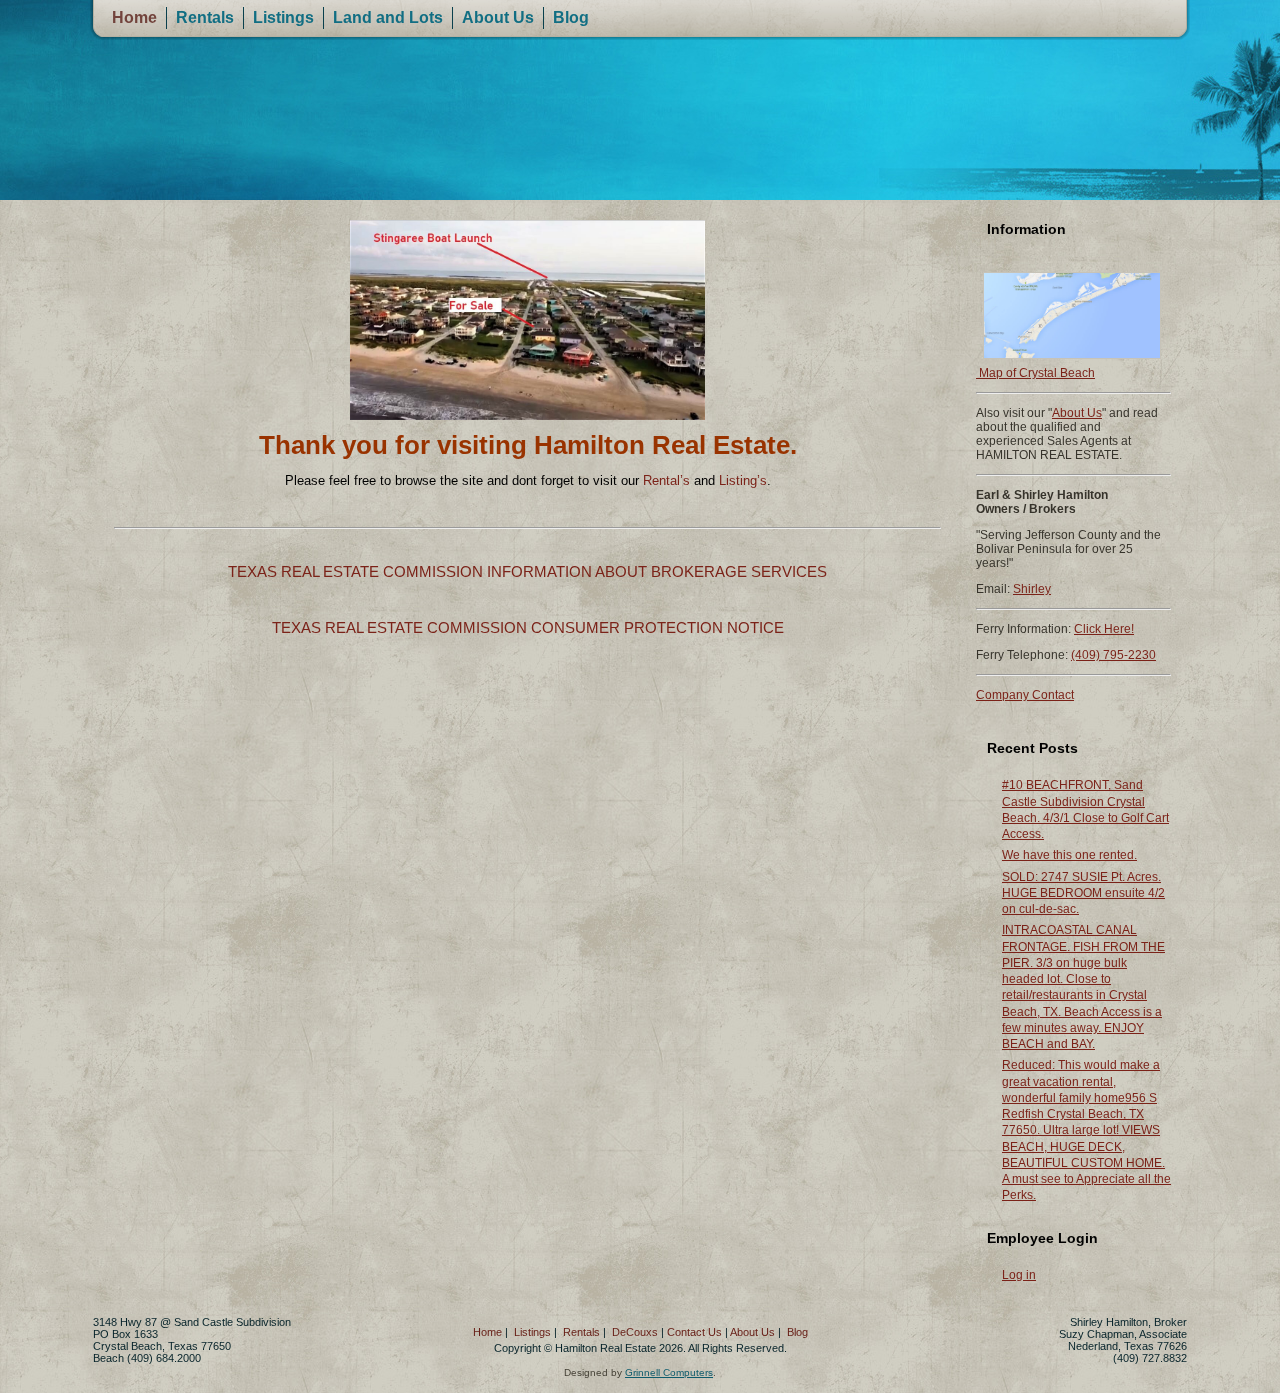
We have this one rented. (1069, 855)
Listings (283, 17)
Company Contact (1025, 695)
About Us (498, 17)
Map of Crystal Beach (1035, 373)
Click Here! (1104, 629)
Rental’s (666, 480)
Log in (1019, 1275)
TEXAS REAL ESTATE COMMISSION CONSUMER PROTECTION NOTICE (528, 627)
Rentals (205, 17)
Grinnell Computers (669, 1372)
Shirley (1032, 589)
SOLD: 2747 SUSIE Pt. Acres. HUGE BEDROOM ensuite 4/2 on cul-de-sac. (1083, 893)
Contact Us (694, 1332)
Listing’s (743, 480)
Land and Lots (388, 17)
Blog (571, 17)
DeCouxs (635, 1332)
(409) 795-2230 (1113, 655)
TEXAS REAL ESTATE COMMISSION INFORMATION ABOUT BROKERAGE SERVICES (527, 571)
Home (134, 17)
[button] (128, 320)
